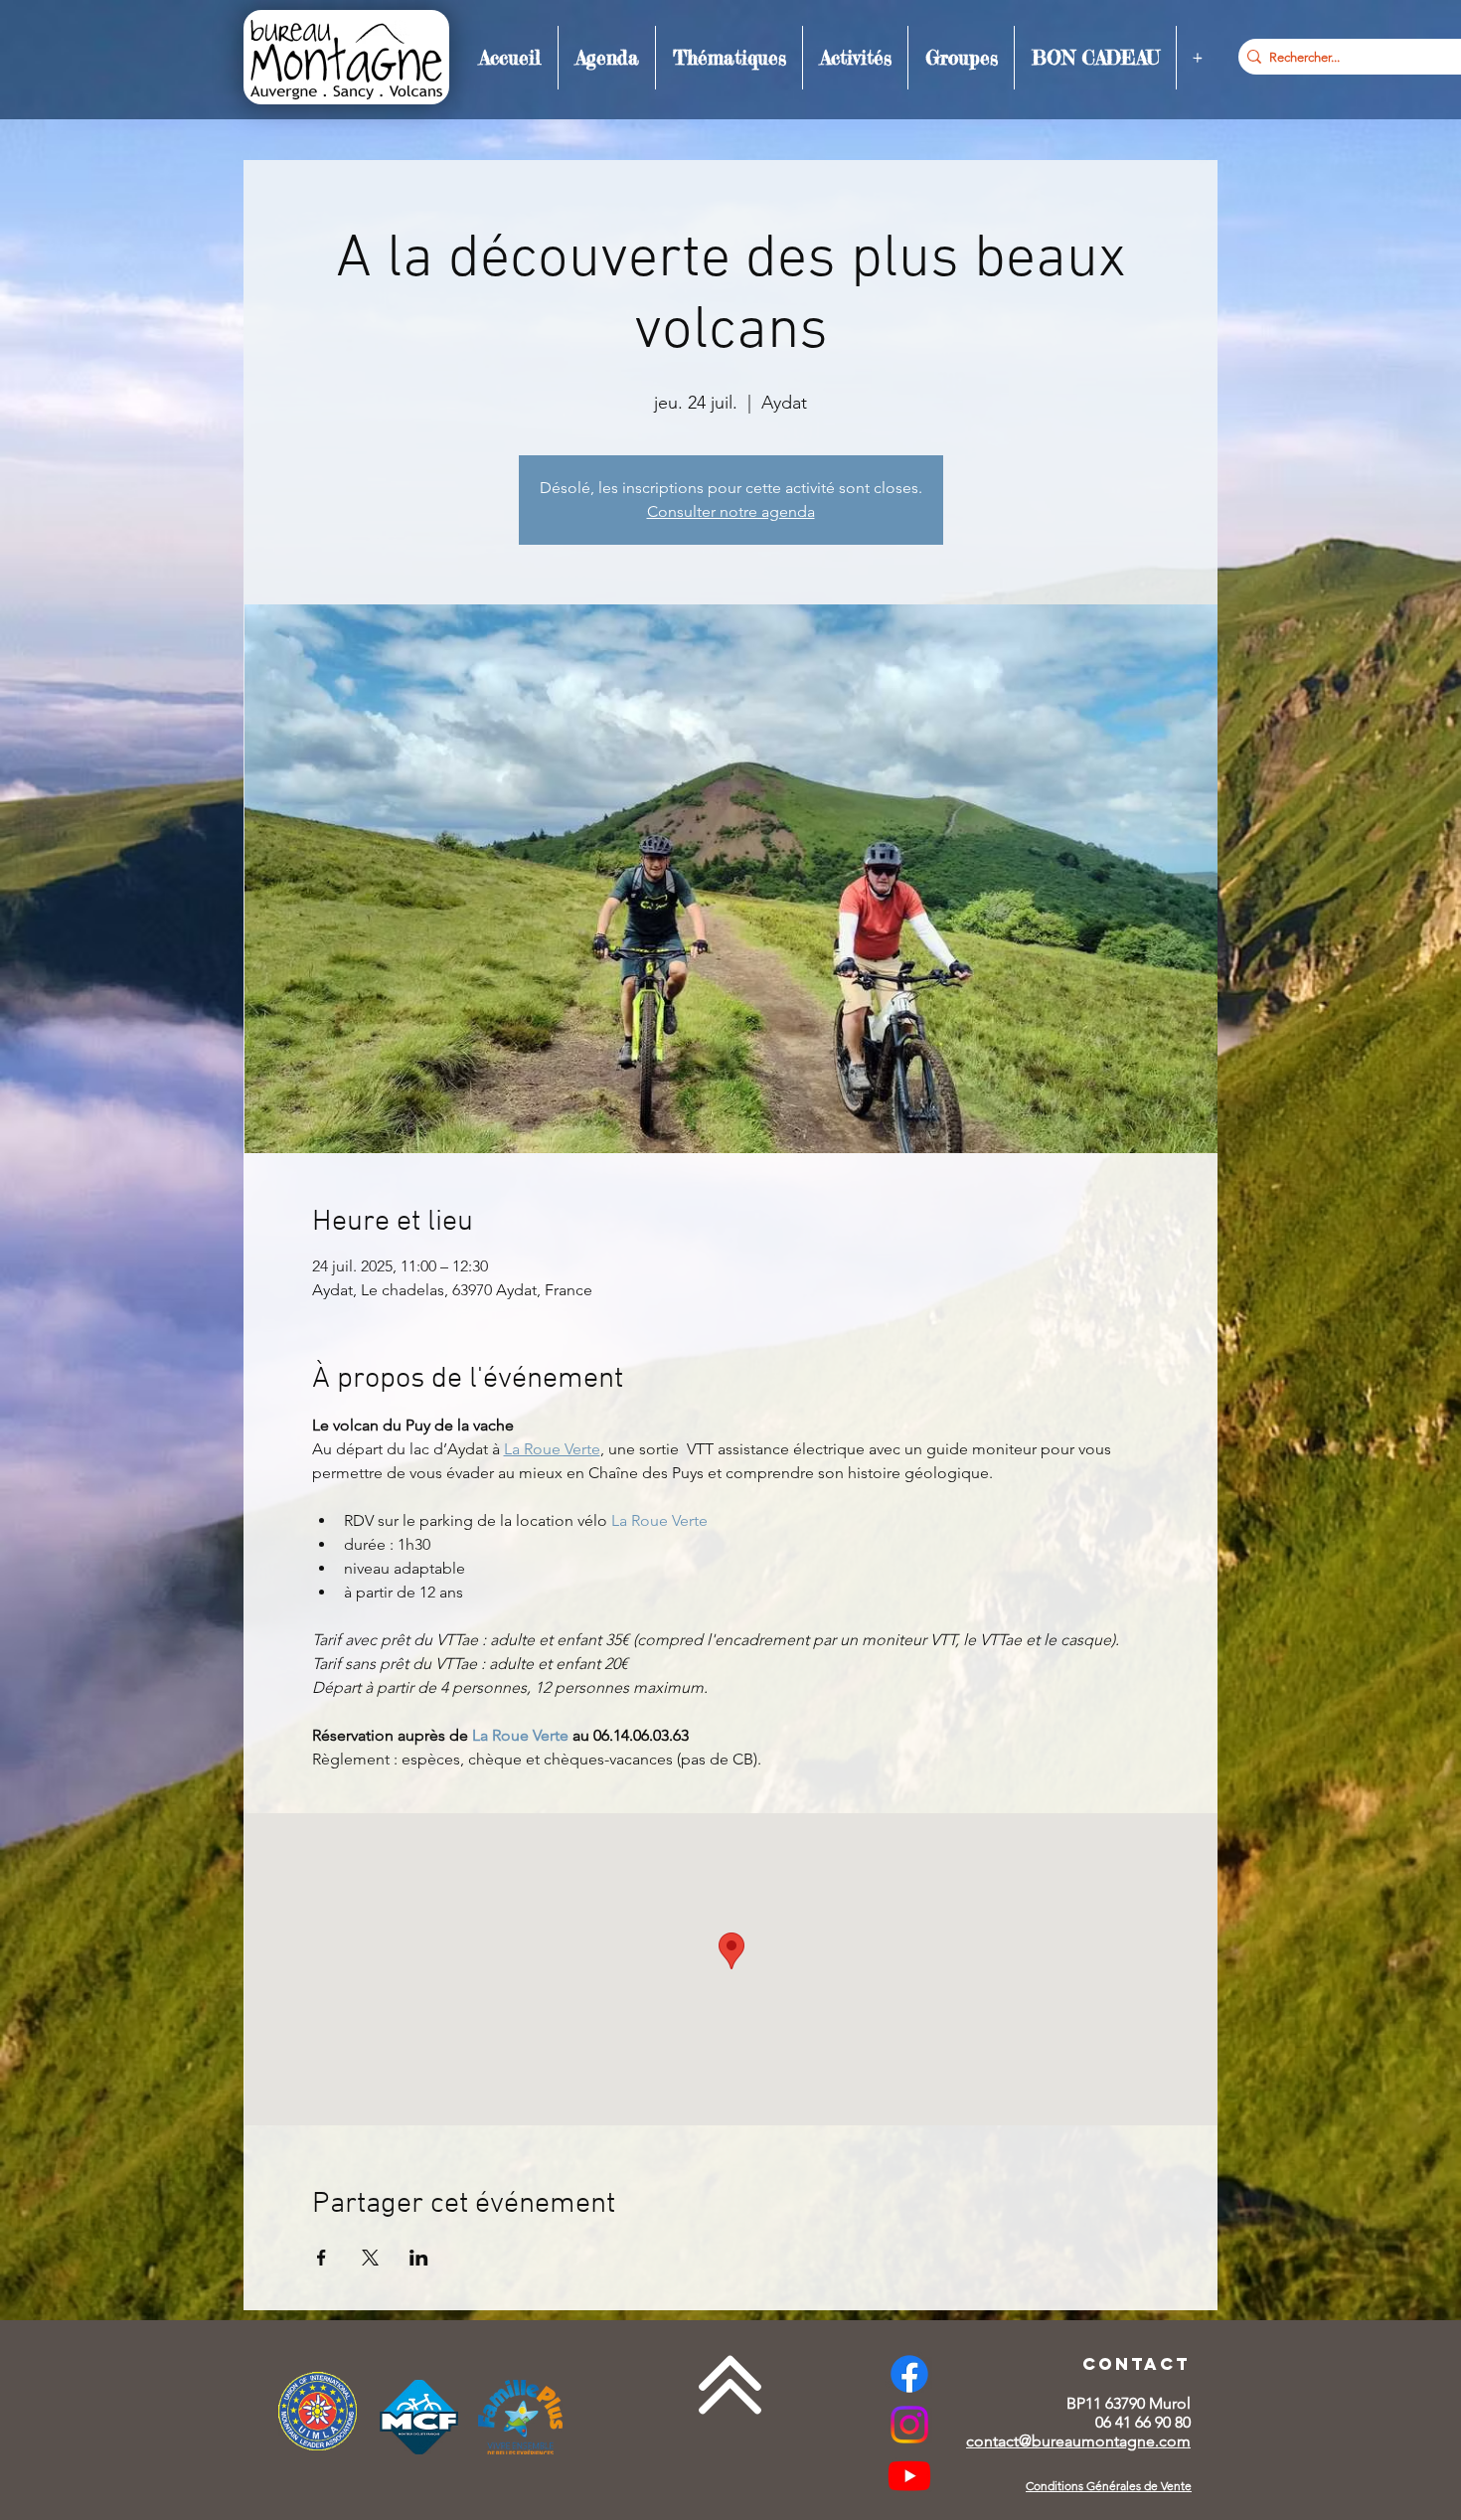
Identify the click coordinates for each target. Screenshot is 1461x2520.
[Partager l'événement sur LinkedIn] (419, 2258)
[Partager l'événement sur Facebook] (322, 2258)
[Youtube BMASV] (909, 2475)
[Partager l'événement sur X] (370, 2258)
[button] (607, 58)
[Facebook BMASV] (909, 2374)
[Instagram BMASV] (909, 2425)
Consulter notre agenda (731, 511)
